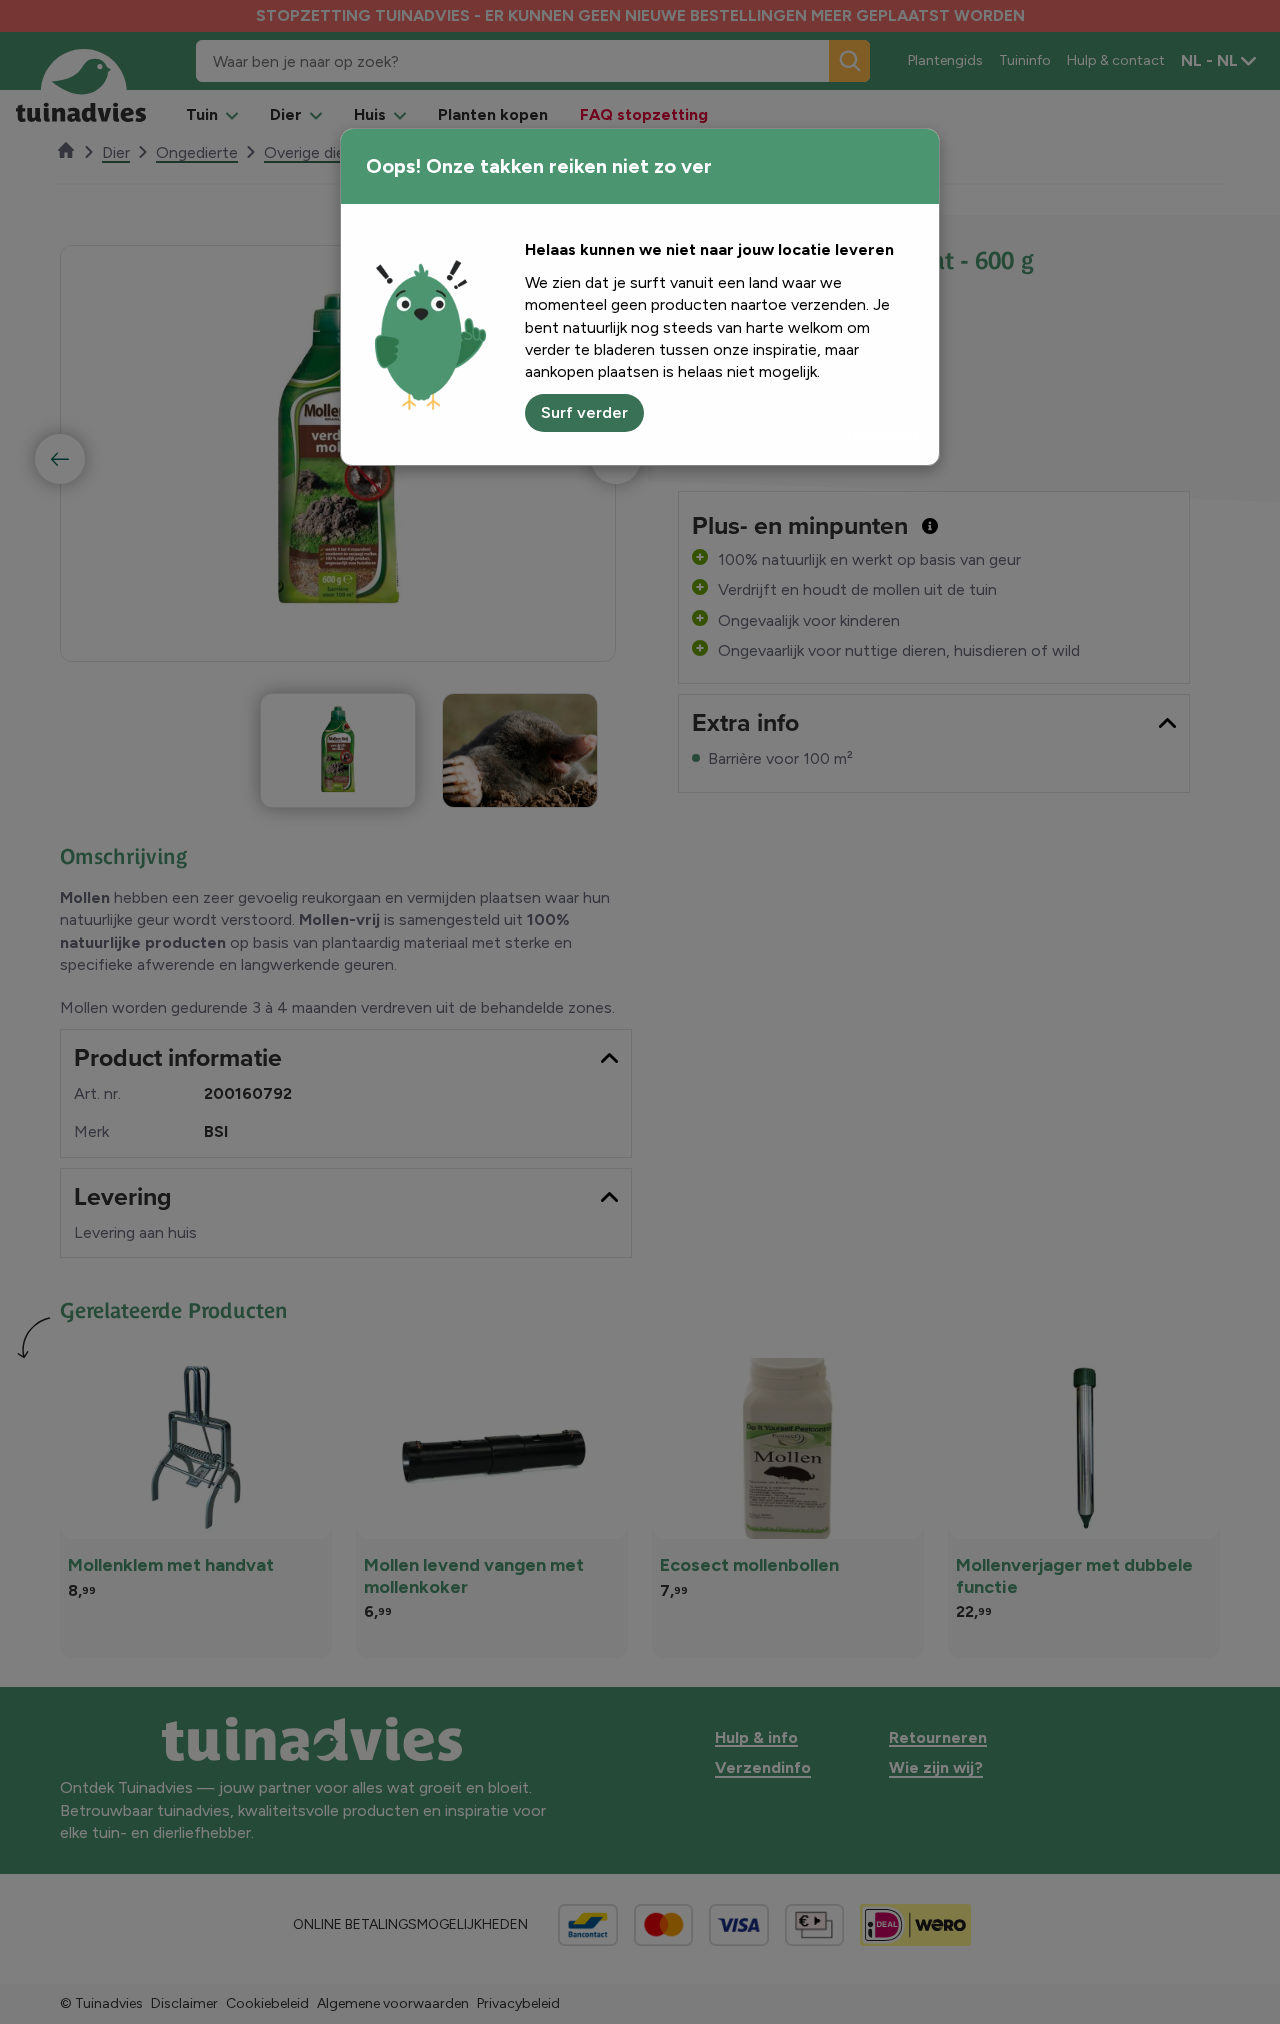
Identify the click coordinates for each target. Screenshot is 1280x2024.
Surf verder (584, 412)
